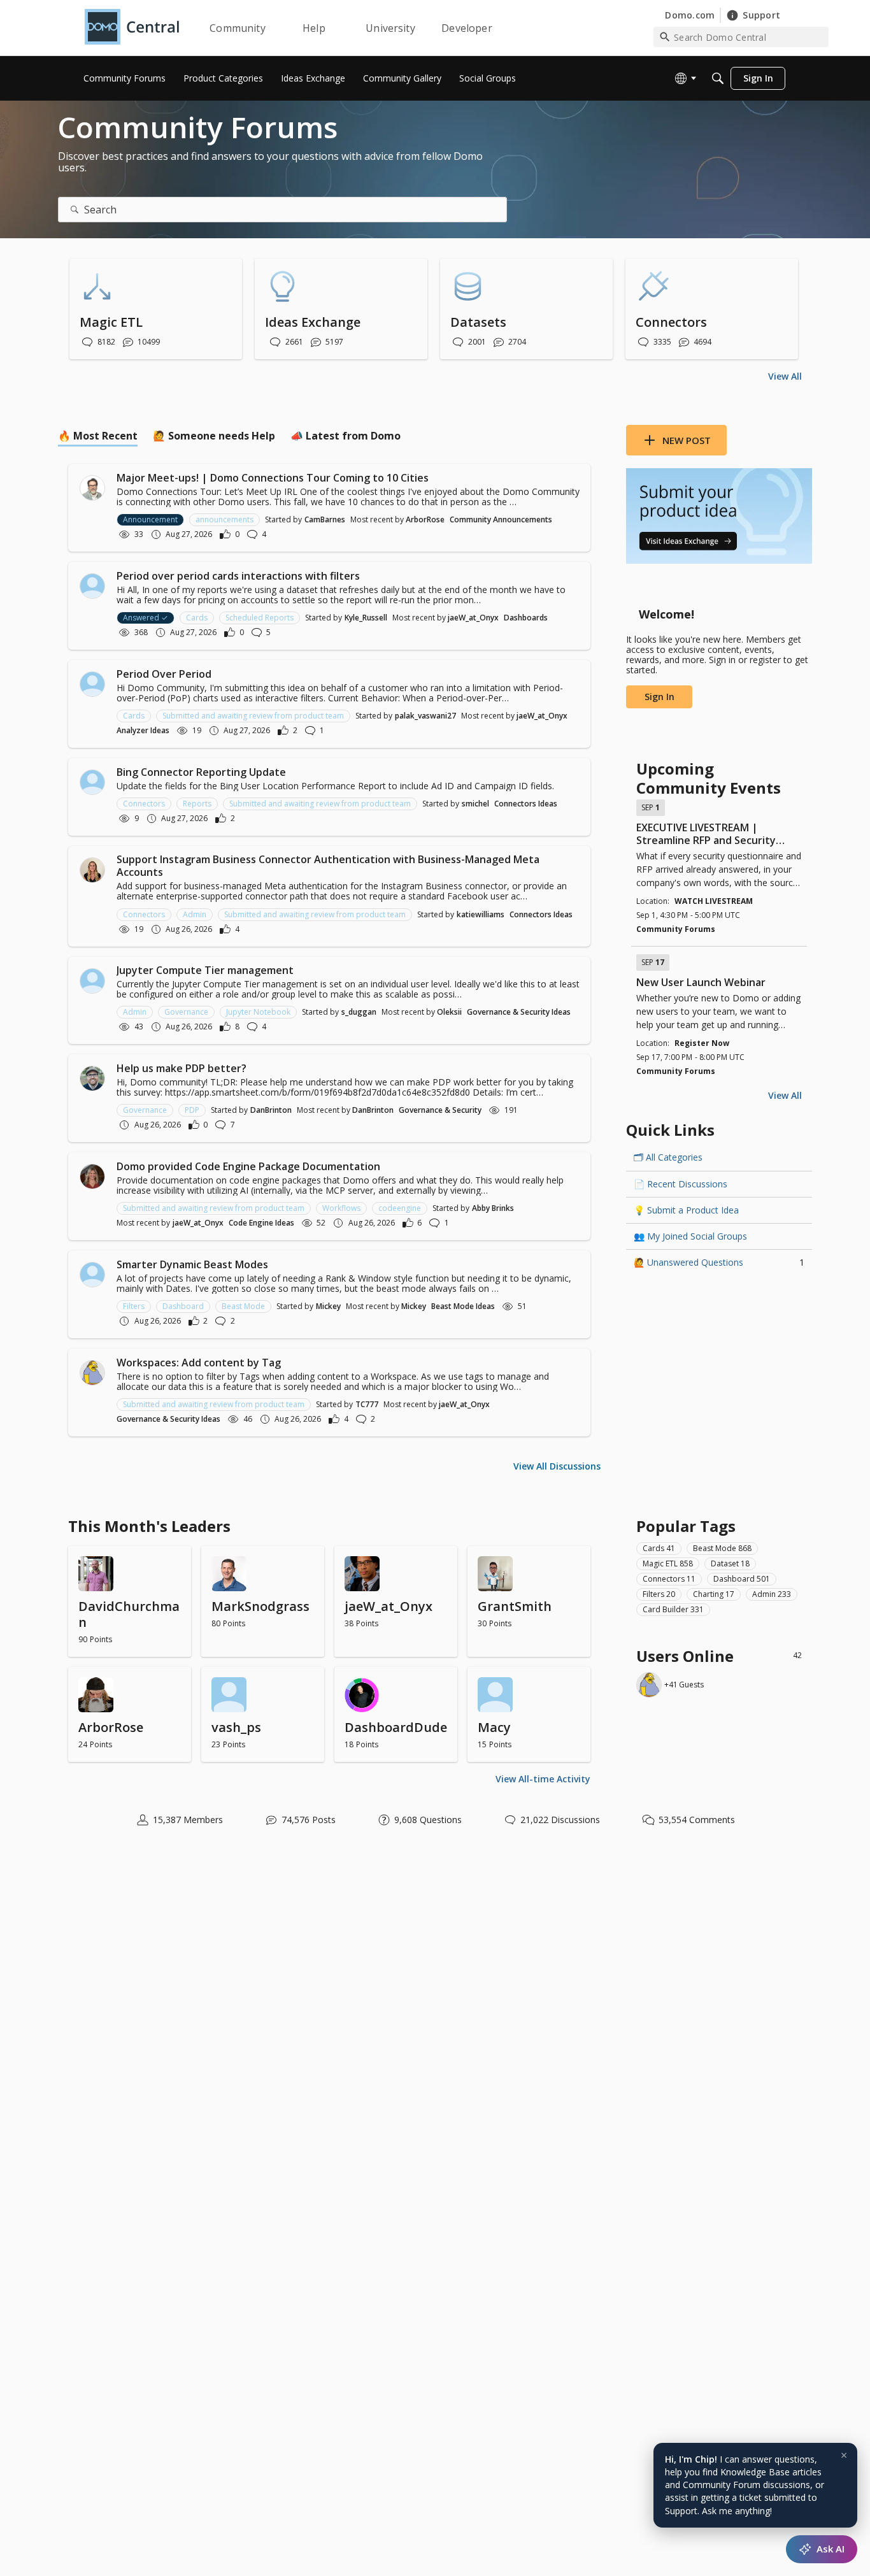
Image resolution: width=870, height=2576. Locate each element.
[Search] (718, 78)
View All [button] (785, 376)
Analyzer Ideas (143, 730)
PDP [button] (192, 1110)
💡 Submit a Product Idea (686, 1210)
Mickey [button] (328, 1306)
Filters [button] (134, 1306)
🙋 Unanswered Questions (719, 1262)
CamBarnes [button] (325, 519)
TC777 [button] (367, 1404)
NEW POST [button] (687, 440)
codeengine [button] (400, 1208)
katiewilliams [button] (481, 914)
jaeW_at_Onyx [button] (473, 618)
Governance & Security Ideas (519, 1012)
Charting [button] (714, 1594)
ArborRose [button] (425, 519)
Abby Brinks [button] (493, 1208)
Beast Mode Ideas (463, 1306)
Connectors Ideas (526, 804)
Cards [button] (197, 618)
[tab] (98, 436)
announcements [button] (225, 519)
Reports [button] (197, 804)
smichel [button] (475, 804)
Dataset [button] (730, 1563)
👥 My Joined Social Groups (690, 1236)
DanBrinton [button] (271, 1110)
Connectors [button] (144, 804)
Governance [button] (186, 1012)
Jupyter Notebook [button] (258, 1012)
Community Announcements (501, 519)
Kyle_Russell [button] (366, 618)
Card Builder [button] (673, 1609)
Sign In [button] (660, 697)
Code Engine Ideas (261, 1223)
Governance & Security (440, 1110)
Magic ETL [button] (668, 1563)
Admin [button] (195, 914)
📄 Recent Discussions (681, 1184)
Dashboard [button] (183, 1306)
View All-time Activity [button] (543, 1779)
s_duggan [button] (359, 1012)
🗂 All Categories (668, 1157)
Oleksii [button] (449, 1012)
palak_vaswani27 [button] (425, 716)
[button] (92, 488)
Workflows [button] (341, 1208)
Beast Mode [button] (243, 1306)
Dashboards (526, 618)
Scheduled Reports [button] (260, 618)
